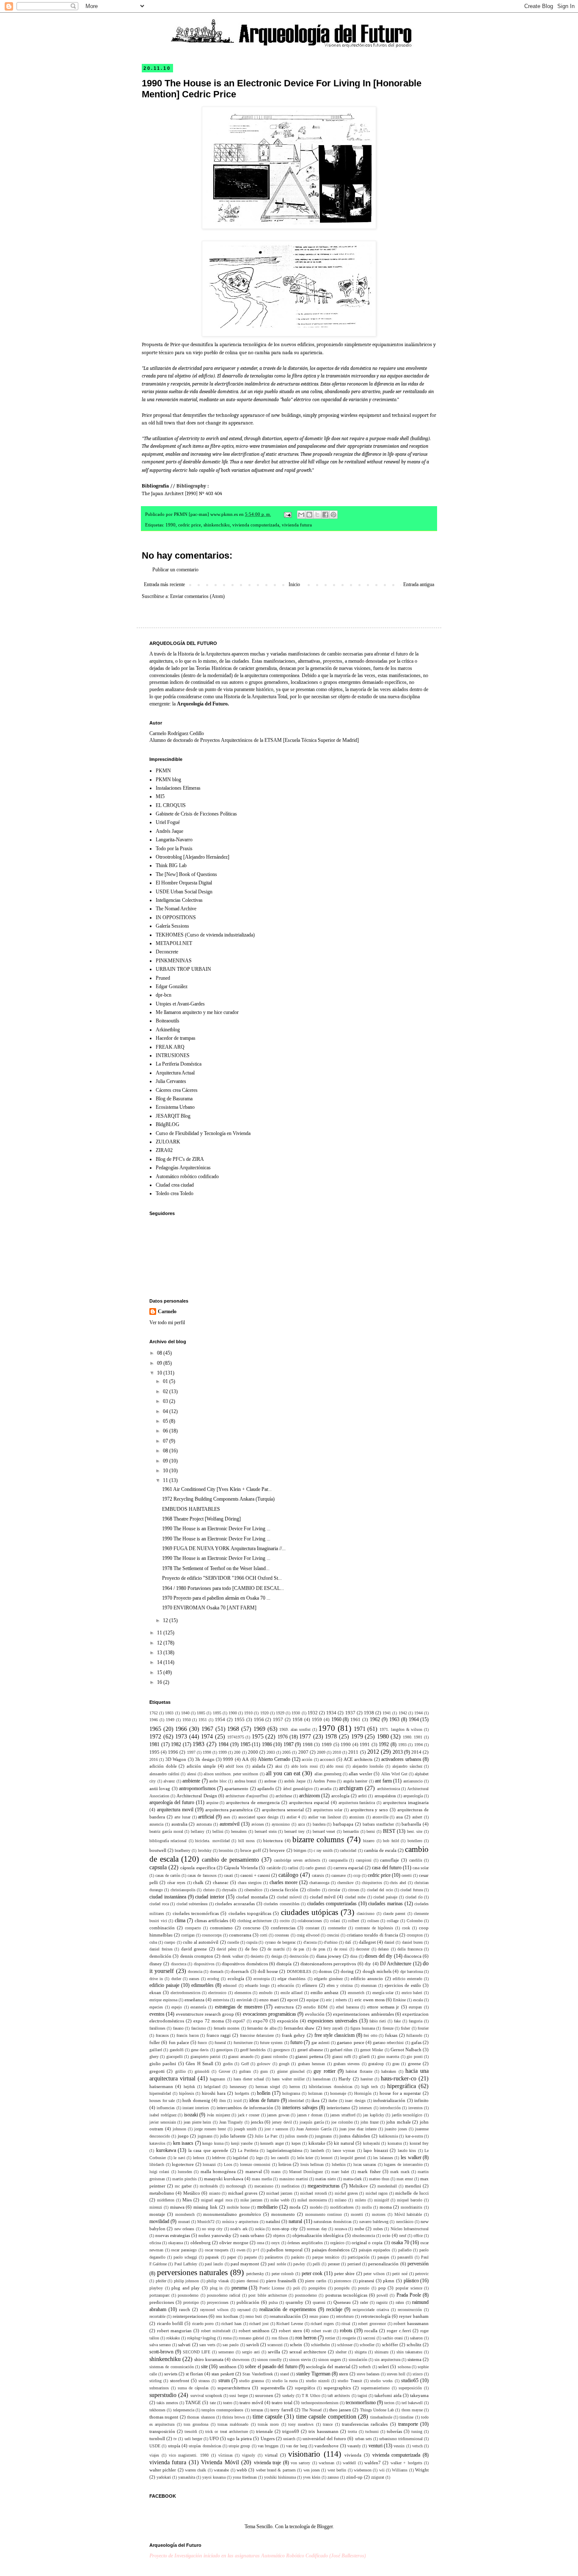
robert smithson (254, 2331)
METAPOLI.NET (174, 943)
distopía (284, 1964)
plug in (216, 2288)
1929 (280, 1713)
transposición (162, 2431)
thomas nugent (164, 2417)
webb (242, 2470)
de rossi (341, 1949)
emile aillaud (292, 1993)
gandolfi (177, 2050)
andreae (270, 1781)
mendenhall (387, 2186)
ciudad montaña (252, 1897)
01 (166, 1381)
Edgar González (172, 986)
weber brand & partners (276, 2470)
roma (227, 2338)
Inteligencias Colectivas (179, 900)
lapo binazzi (376, 2150)
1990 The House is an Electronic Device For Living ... (216, 1529)
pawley (299, 2264)
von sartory (300, 2463)
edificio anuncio (367, 1978)
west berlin (337, 2470)
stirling (156, 2381)
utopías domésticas (205, 2446)
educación (286, 1985)
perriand (354, 2264)
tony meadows (301, 2424)
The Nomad (312, 2410)
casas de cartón (168, 1875)
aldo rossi (335, 1766)
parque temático (326, 2257)
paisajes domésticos (331, 2250)
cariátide (274, 1868)
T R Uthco (311, 2396)
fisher (405, 2028)
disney (156, 1964)
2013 (398, 1752)
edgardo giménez (328, 1979)
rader (364, 2302)
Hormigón (363, 2093)
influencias (166, 2108)
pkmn (389, 2281)
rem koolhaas (227, 2316)
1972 (155, 1736)
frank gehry (294, 2035)
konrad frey (419, 2143)
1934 (331, 1713)
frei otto (370, 2035)
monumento (283, 2214)
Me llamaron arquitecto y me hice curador (197, 1012)
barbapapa (343, 1824)
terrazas (257, 2410)
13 (160, 1653)
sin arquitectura (387, 2360)
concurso (252, 1928)
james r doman (310, 2115)
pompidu (342, 2288)
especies (156, 2007)
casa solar (421, 1868)
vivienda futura (297, 525)
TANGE (193, 2402)
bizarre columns (318, 1839)
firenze (388, 2028)
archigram (351, 1788)
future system (271, 2043)
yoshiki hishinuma (280, 2477)
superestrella (273, 2388)
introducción (390, 2108)
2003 (271, 1752)
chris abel (398, 1883)
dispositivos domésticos (245, 1964)
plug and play (186, 2288)
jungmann (323, 2136)
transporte (408, 2424)
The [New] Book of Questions (186, 874)
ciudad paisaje (385, 1897)
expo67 (239, 2021)
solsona (404, 2367)
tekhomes (157, 2410)
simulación (358, 2360)
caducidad (348, 1850)
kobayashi (372, 2143)
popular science (409, 2288)
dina (354, 1956)
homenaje (338, 2093)
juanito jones (396, 2129)
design (277, 1956)
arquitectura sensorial (283, 1810)
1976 (283, 1737)
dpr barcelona (411, 1971)
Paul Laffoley (186, 2264)
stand (285, 2374)
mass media (262, 2179)
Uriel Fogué (168, 822)
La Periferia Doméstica (179, 1064)
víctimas (226, 2455)
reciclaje (334, 2309)
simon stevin (300, 2360)
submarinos (159, 2388)
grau (396, 2064)
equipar (312, 2000)
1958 (297, 1719)
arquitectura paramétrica (229, 1810)
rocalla (371, 2331)
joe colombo (342, 2122)
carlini (293, 1868)
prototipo (191, 2302)
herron (295, 2087)
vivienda (353, 2455)
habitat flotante (359, 2071)
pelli (317, 2264)
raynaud (244, 2310)
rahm (400, 2302)
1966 (181, 1729)
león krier (305, 2158)
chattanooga (319, 1883)
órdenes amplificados (305, 2243)
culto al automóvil (201, 1942)
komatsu (395, 2143)
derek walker (232, 1956)
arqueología (413, 1796)
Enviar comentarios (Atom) (197, 596)
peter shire (345, 2273)
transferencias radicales (365, 2424)
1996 (173, 1752)
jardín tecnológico (407, 2115)
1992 (384, 1744)
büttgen (300, 1850)
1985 (245, 1744)
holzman (315, 2093)
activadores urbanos (401, 1759)
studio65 (410, 2380)
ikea (315, 2100)
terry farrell (282, 2410)
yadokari (164, 2477)
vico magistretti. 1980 (189, 2455)
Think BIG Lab (171, 865)
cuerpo (170, 1942)
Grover (224, 2071)
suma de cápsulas (193, 2388)
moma (386, 2207)
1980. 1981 (413, 1737)
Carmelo (167, 1311)
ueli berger (193, 2439)
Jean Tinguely (231, 2122)
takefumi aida (388, 2395)
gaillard (156, 2050)
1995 (154, 1752)
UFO (214, 2438)
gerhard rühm (341, 2050)
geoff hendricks (253, 2050)
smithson (228, 2367)
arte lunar (182, 1817)
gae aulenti (321, 2043)
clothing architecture (255, 1921)
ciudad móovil (289, 1897)
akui (279, 1766)
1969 (259, 1729)
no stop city (212, 2229)
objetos (279, 2236)
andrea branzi (246, 1781)
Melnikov (359, 2186)
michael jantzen (279, 2193)
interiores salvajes (300, 2108)
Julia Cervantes (171, 1081)
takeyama (419, 2395)
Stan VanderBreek (257, 2374)
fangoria (416, 2021)
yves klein (312, 2477)
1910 (248, 1713)
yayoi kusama (214, 2477)
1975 (258, 1736)
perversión (418, 2264)
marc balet (340, 2172)
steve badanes (368, 2374)
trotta (352, 2431)
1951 (203, 1720)
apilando (266, 1788)
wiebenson (363, 2470)
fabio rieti (378, 2021)
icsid (238, 2101)
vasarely (354, 2446)
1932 (313, 1713)
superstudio (163, 2395)
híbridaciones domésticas (330, 2087)
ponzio (364, 2288)
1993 (402, 1745)
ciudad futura (411, 1890)
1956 (259, 1719)
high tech (370, 2087)
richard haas (231, 2324)
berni (371, 1831)
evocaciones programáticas (270, 2014)
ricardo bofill (170, 2323)
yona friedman (245, 2477)
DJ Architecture (396, 1964)
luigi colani (159, 2172)
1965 (155, 1729)
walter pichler (163, 2470)
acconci (327, 1759)
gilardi (364, 2057)
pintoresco (343, 2281)
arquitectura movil (175, 1810)
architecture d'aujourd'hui (247, 1796)
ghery (154, 2057)
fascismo (199, 2028)
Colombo (415, 1921)
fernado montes (227, 2028)
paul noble (277, 2264)
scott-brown (161, 2352)
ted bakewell (412, 2403)
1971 (360, 1729)
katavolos (157, 2143)
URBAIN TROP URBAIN (183, 969)
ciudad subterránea (192, 1904)
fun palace (179, 2042)
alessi (192, 1774)
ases (227, 1817)
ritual (346, 2324)
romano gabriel (251, 2338)
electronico (217, 1993)
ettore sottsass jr (383, 2007)
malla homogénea (218, 2171)
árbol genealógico (298, 1789)
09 (160, 1363)
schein (296, 2345)
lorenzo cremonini (255, 2164)
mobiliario (267, 2207)
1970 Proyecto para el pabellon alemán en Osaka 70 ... (216, 1598)
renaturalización (285, 2316)
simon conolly (270, 2360)
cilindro (314, 1890)
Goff (245, 2064)
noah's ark (239, 2229)
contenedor (337, 1928)
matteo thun (379, 2179)
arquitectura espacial (309, 1802)
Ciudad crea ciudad (175, 1185)
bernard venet (324, 1831)
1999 (223, 1752)
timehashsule (381, 2417)
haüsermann (161, 2086)
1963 (394, 1719)
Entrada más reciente (164, 584)
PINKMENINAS (174, 961)
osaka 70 (400, 2243)
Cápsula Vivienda (241, 1868)
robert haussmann (411, 2323)
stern (344, 2374)
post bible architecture (267, 2295)
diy (368, 1964)
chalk (198, 1882)
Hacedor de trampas (176, 1038)
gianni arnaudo (241, 2057)
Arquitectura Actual (175, 1073)
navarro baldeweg (374, 2222)
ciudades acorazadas (235, 1904)
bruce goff (251, 1850)
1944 (418, 1713)
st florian (194, 2374)
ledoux (199, 2158)
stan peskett (223, 2374)
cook (406, 1928)
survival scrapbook (206, 2396)
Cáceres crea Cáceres (177, 1090)
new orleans (184, 2229)
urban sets (363, 2439)
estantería (198, 2007)
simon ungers (330, 2360)
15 (160, 1672)
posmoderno (188, 2295)
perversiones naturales (193, 2272)
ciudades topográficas (250, 1913)
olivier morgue (234, 2243)
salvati (184, 2345)
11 (166, 1480)
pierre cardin (316, 2281)
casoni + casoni (255, 1875)
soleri (384, 2367)
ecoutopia (261, 1979)
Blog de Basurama (174, 1099)
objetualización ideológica (318, 2235)
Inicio (294, 584)
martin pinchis (184, 2179)
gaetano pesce (350, 2042)
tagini (362, 2396)
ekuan (155, 1992)
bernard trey (295, 1831)
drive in (156, 1979)
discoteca (413, 1956)
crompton (415, 1935)
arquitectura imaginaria (406, 1802)
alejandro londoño (368, 1766)
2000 (253, 1752)
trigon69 (291, 2431)
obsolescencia (363, 2236)
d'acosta (310, 1942)
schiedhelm (321, 2345)
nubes (378, 2229)
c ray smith (323, 1850)
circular (334, 1890)
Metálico (192, 2193)
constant (312, 1928)
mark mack (400, 2172)
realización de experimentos (288, 2309)
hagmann (217, 2079)
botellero (415, 1841)
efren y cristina (340, 1985)
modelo (316, 2207)
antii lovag (160, 1788)
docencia (195, 1971)
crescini (333, 1935)
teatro (228, 2403)
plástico (411, 2281)
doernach (240, 1971)
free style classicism (334, 2035)
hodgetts (242, 2093)
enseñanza (194, 2000)
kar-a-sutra (414, 2136)
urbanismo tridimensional (401, 2439)
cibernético (253, 1890)
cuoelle (233, 1942)
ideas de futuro (264, 2100)
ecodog (213, 1979)
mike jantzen (251, 2200)
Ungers (268, 2438)
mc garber (183, 2186)
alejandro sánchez (407, 1766)
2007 (303, 1752)
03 (166, 1401)
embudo (266, 1993)
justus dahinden (355, 2136)
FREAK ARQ (170, 1047)
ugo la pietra (239, 2438)
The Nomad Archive (176, 909)
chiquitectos (372, 1883)
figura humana (362, 2028)
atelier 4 (293, 1817)
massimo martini (294, 2179)
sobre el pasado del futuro (271, 2367)
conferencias (283, 1928)
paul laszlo (214, 2264)
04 (166, 1411)
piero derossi (248, 2281)
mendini (413, 2186)
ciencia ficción (284, 1890)
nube (359, 2229)
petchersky (255, 2274)
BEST (389, 1831)
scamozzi (275, 2345)
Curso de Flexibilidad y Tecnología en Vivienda (203, 1133)
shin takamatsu (409, 2352)
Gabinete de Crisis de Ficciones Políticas (196, 814)
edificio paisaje (164, 1985)
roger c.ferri (399, 2331)
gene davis (200, 2050)
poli (297, 2288)
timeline (406, 2417)
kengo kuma (213, 2143)
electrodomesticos (186, 1993)
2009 (321, 1752)
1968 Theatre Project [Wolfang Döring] (201, 1519)
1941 (387, 1713)
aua (399, 1817)
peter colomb (283, 2274)
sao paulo (231, 2345)
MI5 (160, 796)
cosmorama (240, 1935)
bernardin (351, 1831)
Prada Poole (409, 2295)
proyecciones (218, 2302)
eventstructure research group (205, 2014)
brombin (226, 1850)
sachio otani (393, 2338)
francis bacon (188, 2035)
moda (295, 2207)
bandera (319, 1824)
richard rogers (322, 2324)
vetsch (417, 2446)
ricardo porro (203, 2324)
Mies (187, 2200)
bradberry (183, 1850)
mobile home (238, 2207)
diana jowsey (329, 1956)
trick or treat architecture (226, 2431)
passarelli (405, 2257)
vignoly (249, 2455)
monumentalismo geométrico (232, 2214)
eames (194, 1979)
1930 (296, 1713)
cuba (153, 1942)
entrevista (221, 2000)
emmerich (356, 1993)
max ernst (405, 2179)
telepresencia (184, 2410)
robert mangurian (174, 2331)
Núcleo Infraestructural (410, 2229)
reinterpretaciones (190, 2316)
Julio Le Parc (266, 2136)
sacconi (369, 2338)
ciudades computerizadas (332, 1904)
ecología (236, 1978)
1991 (365, 1744)
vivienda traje (267, 2463)
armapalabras (385, 1796)
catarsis (318, 1875)
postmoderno (306, 2295)
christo (209, 1890)
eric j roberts (336, 2000)
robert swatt (322, 2331)
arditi (362, 1796)
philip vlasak (218, 2281)
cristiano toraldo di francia (372, 1935)
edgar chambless (292, 1979)
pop (382, 2288)
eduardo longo (257, 1985)
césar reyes (176, 1883)
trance (328, 2424)
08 (160, 1353)
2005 (286, 1752)
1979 (357, 1736)
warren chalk (195, 2470)
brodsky (205, 1850)
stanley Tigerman (313, 2374)
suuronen (264, 2395)
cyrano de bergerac (280, 1942)
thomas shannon (201, 2417)
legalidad (240, 2158)
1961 (355, 1719)
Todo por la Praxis (174, 849)
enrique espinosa (163, 2000)
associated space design (258, 1817)
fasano (178, 2028)
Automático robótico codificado (187, 1176)
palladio (405, 2250)
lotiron (285, 2164)
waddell (349, 2463)
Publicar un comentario (175, 570)
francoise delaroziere (257, 2035)
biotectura (273, 1840)
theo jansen (340, 2410)
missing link (205, 2207)
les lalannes (383, 2158)
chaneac (221, 1882)
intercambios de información (245, 2108)
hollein (264, 2093)
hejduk (189, 2087)
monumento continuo (324, 2214)
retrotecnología (376, 2316)
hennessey (238, 2087)
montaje (157, 2214)
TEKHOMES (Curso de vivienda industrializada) (205, 935)
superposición (410, 2388)
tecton (389, 2403)
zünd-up (354, 2477)
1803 (169, 1713)
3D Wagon (176, 1759)
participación (359, 2257)
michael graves (243, 2193)
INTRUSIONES (173, 1055)
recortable (157, 2316)
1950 (187, 1720)
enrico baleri (412, 1993)
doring (347, 1971)
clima (180, 1920)
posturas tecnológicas (346, 2295)
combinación (162, 1928)
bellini (218, 1831)
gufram (245, 2071)
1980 (383, 1736)
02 (166, 1391)
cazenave (339, 1875)
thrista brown (233, 2417)
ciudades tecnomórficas (196, 1913)
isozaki (191, 2115)
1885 (201, 1713)
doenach (217, 1971)
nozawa (341, 2229)
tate (213, 2403)
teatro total (282, 2402)
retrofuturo (345, 2316)
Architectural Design (197, 1796)
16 (160, 1682)
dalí (348, 1942)
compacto (193, 1928)
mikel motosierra (312, 2200)
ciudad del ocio (380, 1890)
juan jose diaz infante (358, 2129)
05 (166, 1421)
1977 (305, 1736)
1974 (207, 1736)
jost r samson (276, 2129)
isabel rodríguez (163, 2115)
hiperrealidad (160, 2093)
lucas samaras (365, 2164)
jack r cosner (249, 2115)
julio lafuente (233, 2136)
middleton (166, 2200)
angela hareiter (355, 1781)
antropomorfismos (197, 1788)
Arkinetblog (168, 1030)
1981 (154, 1744)
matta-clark (352, 2179)
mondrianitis (411, 2207)
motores (379, 2214)
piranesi (366, 2281)
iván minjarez (219, 2115)
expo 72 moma (209, 2021)
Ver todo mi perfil (167, 1322)
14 (160, 1662)
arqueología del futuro (172, 1802)
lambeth (317, 2150)
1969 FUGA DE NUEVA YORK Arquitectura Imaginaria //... (224, 1548)
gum (264, 2071)
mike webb (280, 2200)
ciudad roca (159, 1904)
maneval (254, 2171)
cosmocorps (212, 1935)
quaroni (319, 2302)
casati (228, 1875)
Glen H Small (200, 2064)
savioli (253, 2345)
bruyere (277, 1850)
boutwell (158, 1850)
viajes (154, 2455)
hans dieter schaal (249, 2079)
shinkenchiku (217, 525)
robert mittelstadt (216, 2331)
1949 (170, 1720)
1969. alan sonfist (295, 1729)
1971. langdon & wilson (401, 1729)
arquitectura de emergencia (253, 1802)
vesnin (399, 2446)
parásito (298, 2257)
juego (183, 2136)
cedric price (190, 525)
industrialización (389, 2100)
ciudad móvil (323, 1897)
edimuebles (202, 1985)
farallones (157, 2028)
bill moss (246, 1841)
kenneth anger (272, 2143)
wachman (326, 2463)
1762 (154, 1713)
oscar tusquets (217, 2250)
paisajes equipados (375, 2250)
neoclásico (405, 2222)
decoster (363, 1949)
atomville (380, 1817)
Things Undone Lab (377, 2410)
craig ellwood (308, 1935)
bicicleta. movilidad (212, 1841)
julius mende (296, 2136)
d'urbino (331, 1942)
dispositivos (204, 1964)
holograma (291, 2093)
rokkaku (173, 2338)
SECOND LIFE (197, 2352)
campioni (364, 1860)
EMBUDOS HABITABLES (191, 1509)
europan (415, 2007)
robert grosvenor (372, 2324)
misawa (177, 2207)
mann (276, 2172)
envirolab (244, 2000)
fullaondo (414, 2035)
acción (307, 1759)
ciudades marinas (385, 1904)
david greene (194, 1949)
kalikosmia (388, 2136)
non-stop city (285, 2229)
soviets (171, 2374)
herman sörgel (268, 2087)
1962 (375, 1719)
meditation (290, 2186)
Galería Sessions (172, 926)
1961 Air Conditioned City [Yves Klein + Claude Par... (217, 1489)
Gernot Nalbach (406, 2050)
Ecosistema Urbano (175, 1107)
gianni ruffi (342, 2057)
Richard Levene (290, 2324)
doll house (268, 1971)
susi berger (238, 2396)
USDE (155, 2446)
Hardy (345, 2079)
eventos (157, 2014)
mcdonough (236, 2186)
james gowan (278, 2115)
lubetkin (339, 2164)
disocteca (179, 1964)
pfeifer (161, 2281)
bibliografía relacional (168, 1841)
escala (418, 2000)
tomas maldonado (233, 2424)
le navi (179, 2158)
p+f (256, 2250)
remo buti (254, 2316)
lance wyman (344, 2150)
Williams (400, 2470)
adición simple (201, 1766)
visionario (304, 2454)
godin (228, 2064)
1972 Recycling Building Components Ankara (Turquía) (218, 1499)
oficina (155, 2243)
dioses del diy (379, 1956)
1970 (327, 1728)
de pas (299, 1949)
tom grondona (196, 2424)
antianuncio (413, 1781)
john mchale (399, 2122)
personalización (383, 2264)
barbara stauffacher (378, 1824)
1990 (171, 525)
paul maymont (245, 2264)
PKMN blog (168, 780)
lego (260, 2158)
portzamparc (160, 2295)
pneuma (239, 2288)
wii (382, 2470)
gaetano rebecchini (388, 2043)
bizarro (369, 1841)
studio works (381, 2381)
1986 (267, 1744)
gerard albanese (310, 2050)
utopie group (239, 2446)
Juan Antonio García (314, 2129)
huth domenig (196, 2100)
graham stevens (347, 2064)
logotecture (183, 2164)
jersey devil (282, 2122)
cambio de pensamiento (230, 1860)
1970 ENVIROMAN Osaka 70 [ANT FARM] (209, 1608)
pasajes (383, 2257)
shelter (341, 2352)
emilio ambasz (325, 1992)
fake (397, 2021)
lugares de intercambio (403, 2164)
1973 (181, 1736)
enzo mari (269, 2000)
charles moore (284, 1882)
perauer (334, 2264)
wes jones (312, 2470)
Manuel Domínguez (306, 2172)
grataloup (376, 2064)
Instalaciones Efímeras (178, 788)
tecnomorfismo (361, 2402)
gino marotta (388, 2057)
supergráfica (305, 2388)
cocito (285, 1921)
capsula (158, 1867)
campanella (338, 1860)
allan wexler (361, 1774)
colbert (354, 1921)
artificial (206, 1817)
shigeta (361, 2352)
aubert (417, 1817)
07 (166, 1441)
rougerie (349, 2338)
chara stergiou (250, 1883)
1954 (220, 1719)
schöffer (390, 2345)
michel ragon (377, 2193)
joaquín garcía (312, 2122)
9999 (228, 1759)
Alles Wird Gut (394, 1774)
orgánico (337, 2243)
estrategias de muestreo (239, 2007)
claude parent (394, 1913)
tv (175, 2439)
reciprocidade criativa (371, 2310)
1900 (233, 1713)
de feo (252, 1949)
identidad (296, 2101)
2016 (154, 1759)
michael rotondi (313, 2193)
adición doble (163, 1766)
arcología (340, 1796)
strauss (204, 2381)
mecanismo (264, 2186)
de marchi (276, 1949)
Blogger (325, 2526)
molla (367, 2207)
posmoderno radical (224, 2295)
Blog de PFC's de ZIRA (180, 1159)
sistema (414, 2359)
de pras (319, 1949)
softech (365, 2367)
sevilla (274, 2352)
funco (202, 2043)
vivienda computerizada (256, 525)
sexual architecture (308, 2352)
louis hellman (312, 2164)
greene (414, 2064)
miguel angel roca (216, 2200)
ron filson (280, 2338)
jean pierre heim (197, 2122)
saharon (416, 2338)
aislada (259, 1766)
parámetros (274, 2257)
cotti (264, 1935)
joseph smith (245, 2129)
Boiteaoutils (168, 1021)
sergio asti (251, 2352)
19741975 (236, 1737)
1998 (207, 1752)
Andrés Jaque (169, 831)
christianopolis (183, 1890)
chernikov (345, 1883)
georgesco (282, 2050)
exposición (288, 2021)
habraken (389, 2071)
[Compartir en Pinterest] (333, 515)
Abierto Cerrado (274, 1759)
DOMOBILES (299, 1971)
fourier (423, 2028)
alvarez (169, 1781)
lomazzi (209, 2164)
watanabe (221, 2470)
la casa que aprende (208, 2150)
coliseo (373, 1921)
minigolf (381, 2200)
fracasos (162, 2035)
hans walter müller (288, 2079)
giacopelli (175, 2057)
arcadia (326, 1789)
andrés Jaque (295, 1781)
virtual (271, 2455)
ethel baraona (347, 2007)
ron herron (306, 2338)
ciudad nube (355, 1897)
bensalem (239, 1831)
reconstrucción (410, 2310)
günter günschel (291, 2071)
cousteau (282, 1935)
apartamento (236, 1788)
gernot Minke (372, 2050)
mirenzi (156, 2207)
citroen (354, 1890)
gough (284, 2064)
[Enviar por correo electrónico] (301, 515)
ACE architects (358, 1759)
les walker (411, 2157)
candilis (416, 1860)
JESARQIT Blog (173, 1116)
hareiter (367, 2079)
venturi (376, 2446)
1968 (233, 1729)
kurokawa (166, 2150)
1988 (308, 1744)
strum (224, 2380)
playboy (156, 2288)
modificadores (342, 2207)
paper (232, 2257)
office (418, 2236)
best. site (415, 1831)
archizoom (310, 1796)
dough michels (377, 1971)
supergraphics (337, 2388)
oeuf (403, 2236)
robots (346, 2331)
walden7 (373, 2463)
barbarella (411, 1824)
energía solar (383, 1993)
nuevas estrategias (173, 2235)
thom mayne (412, 2410)
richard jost (259, 2324)
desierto (257, 1956)
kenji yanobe (242, 2143)
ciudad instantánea (168, 1897)
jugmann (205, 2136)
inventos (416, 2108)
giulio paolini (163, 2064)
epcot (293, 2000)
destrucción (299, 1956)
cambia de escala (380, 1850)
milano (341, 2200)
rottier (330, 2338)
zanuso (333, 2477)
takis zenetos (167, 2403)
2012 (373, 1752)
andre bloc (218, 1781)
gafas (416, 2042)
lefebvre (219, 2158)
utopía (174, 2446)
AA (245, 1759)
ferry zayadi (333, 2028)
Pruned (163, 978)
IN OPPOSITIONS (176, 917)
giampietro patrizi (205, 2057)
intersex (365, 2108)
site (204, 2367)
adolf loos (234, 1766)
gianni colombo (274, 2057)
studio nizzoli (318, 2381)
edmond (230, 1985)
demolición (160, 1956)
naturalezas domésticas (333, 2222)
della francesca (410, 1949)
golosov (264, 2064)
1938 (369, 1713)
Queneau (342, 2302)
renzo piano (319, 2316)
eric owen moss (370, 2000)
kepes (296, 2143)
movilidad (159, 2221)
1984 (223, 1744)
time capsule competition (326, 2416)
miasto (215, 2193)
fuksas (391, 2035)
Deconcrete (167, 952)
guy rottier (324, 2071)
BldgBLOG (168, 1124)
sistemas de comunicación (172, 2367)
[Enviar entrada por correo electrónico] (287, 514)
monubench (185, 2214)
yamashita (187, 2477)
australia (179, 1824)
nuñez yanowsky (215, 2235)
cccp (357, 1875)
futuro (296, 2042)
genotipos (224, 2050)
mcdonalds (209, 2186)
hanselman (322, 2079)
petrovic (422, 2274)
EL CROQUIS (171, 805)
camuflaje (389, 1860)
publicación (248, 2302)
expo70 (260, 2021)
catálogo (288, 1875)
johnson (179, 2129)
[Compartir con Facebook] (325, 515)
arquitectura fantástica (357, 1803)
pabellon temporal (285, 2250)
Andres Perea (324, 1781)
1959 (317, 1719)
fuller (155, 2042)
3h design (205, 1759)
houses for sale (162, 2101)
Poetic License (272, 2288)
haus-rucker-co (399, 2078)
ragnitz (382, 2302)
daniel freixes (161, 1949)
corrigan (188, 1935)
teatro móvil (251, 2402)
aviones (258, 1824)
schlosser (345, 2345)
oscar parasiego (184, 2250)
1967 (207, 1729)
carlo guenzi (316, 1868)
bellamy (198, 1831)
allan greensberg (328, 1774)
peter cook (312, 2273)
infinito (421, 2100)
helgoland (212, 2087)
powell (382, 2295)
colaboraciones (310, 1921)
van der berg (297, 2446)
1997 (191, 1752)
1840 (185, 1713)
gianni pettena (309, 2056)
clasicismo (366, 1913)
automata (204, 1824)
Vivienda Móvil (220, 2462)
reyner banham (414, 2316)
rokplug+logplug (201, 2338)
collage (393, 1921)
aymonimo (281, 1824)
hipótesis (187, 2093)
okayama (175, 2243)
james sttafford (343, 2115)
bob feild (391, 1841)
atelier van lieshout (325, 1817)
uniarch (289, 2439)
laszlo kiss (407, 2150)
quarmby (295, 2302)
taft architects (339, 2396)
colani (335, 1921)
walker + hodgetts (406, 2463)
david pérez (227, 1949)
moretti (357, 2214)
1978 (331, 1736)
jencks (257, 2122)
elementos (243, 1993)
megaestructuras (324, 2186)
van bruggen (268, 2446)
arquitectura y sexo (369, 1810)
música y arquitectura (240, 2222)
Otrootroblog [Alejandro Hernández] (193, 857)
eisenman (369, 1985)
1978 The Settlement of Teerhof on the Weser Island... (216, 1568)
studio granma (251, 2381)
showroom (241, 2360)
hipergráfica (402, 2086)
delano (383, 1949)
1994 (418, 1745)
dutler (176, 1979)
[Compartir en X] (317, 515)
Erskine (399, 2000)
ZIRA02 (164, 1150)
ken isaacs (183, 2143)
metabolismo (162, 2193)
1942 (403, 1713)
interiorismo (339, 2108)
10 (160, 1373)
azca (301, 1824)
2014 (416, 1752)
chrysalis (229, 1890)
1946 (154, 1720)
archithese (284, 1796)
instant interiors (196, 2108)
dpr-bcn (164, 995)
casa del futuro (387, 1868)
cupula (252, 1942)
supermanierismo (375, 2388)
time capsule (267, 2416)
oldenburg (201, 2243)
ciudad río (414, 1897)
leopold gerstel (353, 2158)
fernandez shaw (299, 2028)
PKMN (163, 771)
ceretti (407, 1875)
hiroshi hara (214, 2093)
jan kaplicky (374, 2115)
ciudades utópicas (310, 1912)
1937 (350, 1713)
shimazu (381, 2352)
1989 (327, 1744)
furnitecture (243, 2043)
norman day (317, 2229)
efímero (310, 1985)
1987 (289, 1744)
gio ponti (414, 2057)
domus (325, 1971)
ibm (223, 2101)
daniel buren (412, 1942)
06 (166, 1431)
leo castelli (280, 2158)
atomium (357, 1817)
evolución (315, 2014)
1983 (198, 1744)
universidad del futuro (324, 2438)
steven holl (396, 2374)
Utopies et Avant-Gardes (180, 1004)
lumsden (185, 2172)
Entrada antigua (419, 584)
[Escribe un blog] (309, 515)
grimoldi (202, 2071)
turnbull (157, 2438)
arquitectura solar (328, 1810)
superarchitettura (234, 2388)
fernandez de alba (262, 2028)
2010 (337, 1752)
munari (184, 2222)
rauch (184, 2309)
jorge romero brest (210, 2129)
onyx (275, 2243)
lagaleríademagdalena (284, 2150)
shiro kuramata (209, 2359)
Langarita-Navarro (174, 840)
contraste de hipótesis (374, 1928)
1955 (239, 1719)
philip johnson (187, 2281)
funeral (220, 2043)
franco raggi (219, 2035)
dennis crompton (197, 1956)
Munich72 (206, 2222)
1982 (176, 1744)
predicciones (162, 2302)
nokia (260, 2229)
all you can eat (283, 1773)
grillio (180, 2071)
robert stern (290, 2331)
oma (260, 2243)
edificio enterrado (407, 1979)
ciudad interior (210, 1897)
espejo (177, 2007)
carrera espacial (348, 1868)
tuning (417, 2431)
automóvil (230, 1824)
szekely (288, 2396)
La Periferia (248, 2150)
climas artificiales (212, 1920)
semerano (226, 2352)
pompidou (317, 2288)
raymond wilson (214, 2310)
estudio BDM (315, 2007)
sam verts (207, 2345)
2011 (353, 1752)
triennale (264, 2431)
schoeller (367, 2345)
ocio (386, 2235)
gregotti (157, 2071)
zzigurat (378, 2477)
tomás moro (268, 2424)
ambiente (191, 1781)
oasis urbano (252, 2235)
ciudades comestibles (282, 1904)
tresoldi (191, 2431)
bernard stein (266, 1831)
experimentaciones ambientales (363, 2014)
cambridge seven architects (297, 1860)
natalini (273, 2221)
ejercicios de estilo (403, 1985)
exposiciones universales (333, 2021)
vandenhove (326, 2446)
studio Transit (350, 2381)
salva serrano (160, 2345)
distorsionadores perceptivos (328, 1964)
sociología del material (328, 2367)
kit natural (344, 2143)
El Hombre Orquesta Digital (184, 883)
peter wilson (374, 2274)
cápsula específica (198, 1868)
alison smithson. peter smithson (231, 1774)
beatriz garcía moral (166, 1831)
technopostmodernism (320, 2403)
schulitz (414, 2345)
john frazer (370, 2122)
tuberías (394, 2431)
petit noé (400, 2274)
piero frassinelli (281, 2281)
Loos (228, 2164)
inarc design (355, 2101)
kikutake (317, 2143)
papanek (212, 2257)
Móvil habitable (408, 2214)
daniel (389, 1942)
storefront (180, 2380)
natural (295, 2221)
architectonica (388, 1789)
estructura (284, 2007)
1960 (336, 1719)
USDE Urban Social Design (184, 892)
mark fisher (369, 2171)
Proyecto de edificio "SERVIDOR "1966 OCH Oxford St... (222, 1578)
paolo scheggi (185, 2257)
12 (166, 1620)
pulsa (273, 2302)
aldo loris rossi (304, 1766)
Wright (422, 2470)
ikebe (333, 2101)
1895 (217, 1713)
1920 (264, 1713)
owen (241, 2250)
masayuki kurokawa (224, 2179)
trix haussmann (323, 2431)
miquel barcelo (410, 2200)
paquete (250, 2257)
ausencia (156, 1824)
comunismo (221, 1928)
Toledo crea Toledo (175, 1193)
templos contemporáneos (222, 2410)
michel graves (346, 2193)
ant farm (383, 1781)
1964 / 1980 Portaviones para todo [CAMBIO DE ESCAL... (223, 1588)
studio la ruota (285, 2381)
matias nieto (326, 2179)
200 (237, 1752)
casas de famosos (202, 1875)
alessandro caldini (164, 1774)
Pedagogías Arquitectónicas (183, 1168)
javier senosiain (163, 2122)
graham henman (311, 2064)
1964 (414, 1719)
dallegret (367, 1942)
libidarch (157, 2164)
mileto (361, 2200)
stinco (418, 2374)
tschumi (372, 2431)
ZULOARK (168, 1142)
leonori (327, 2158)
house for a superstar (400, 2093)
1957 (278, 1719)
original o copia (367, 2243)
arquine (212, 1803)
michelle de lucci (412, 2193)
